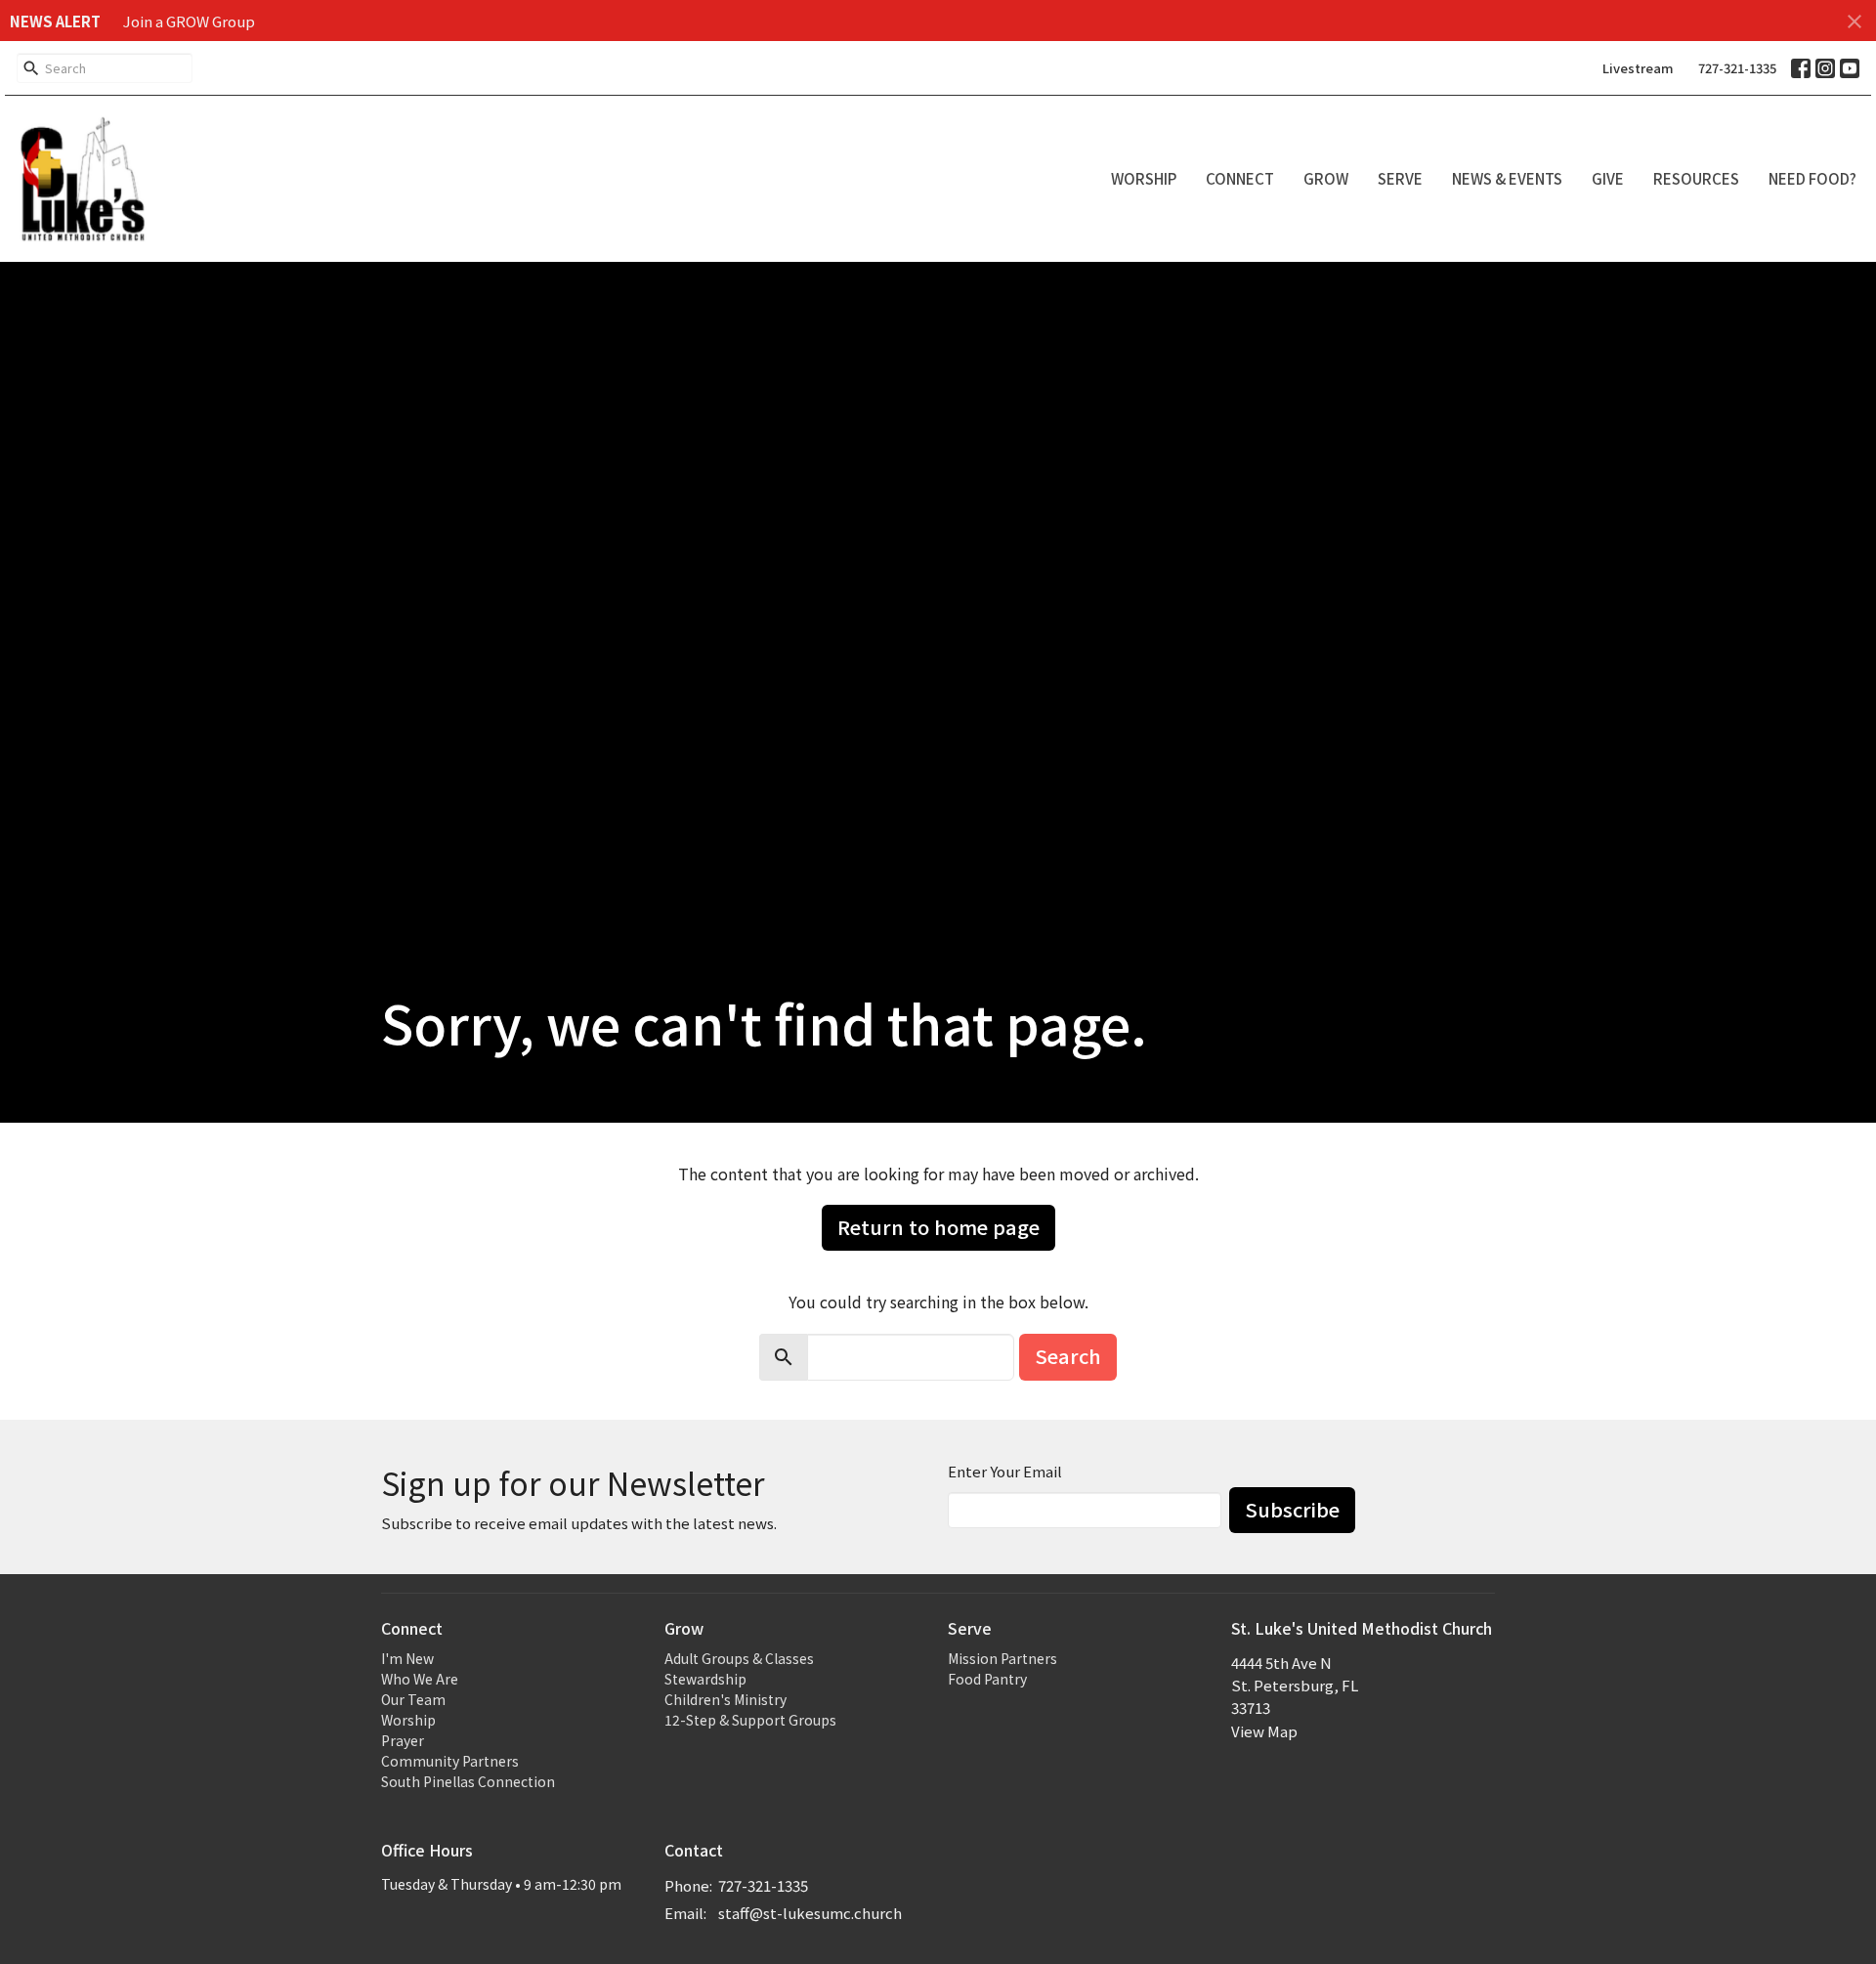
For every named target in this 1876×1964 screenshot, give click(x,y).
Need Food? (1812, 178)
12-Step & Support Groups (750, 1720)
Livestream (1638, 68)
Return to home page (938, 1227)
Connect (1240, 178)
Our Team (413, 1699)
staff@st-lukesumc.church (810, 1913)
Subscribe (1292, 1509)
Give (1608, 178)
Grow (1326, 178)
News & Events (1507, 178)
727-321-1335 (1737, 68)
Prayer (403, 1740)
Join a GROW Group (189, 21)
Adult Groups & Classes (739, 1658)
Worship (1144, 178)
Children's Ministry (725, 1699)
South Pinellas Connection (468, 1781)
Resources (1696, 178)
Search (1068, 1356)
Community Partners (450, 1761)
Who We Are (420, 1679)
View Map (1264, 1731)
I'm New (407, 1658)
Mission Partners (1002, 1658)
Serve (1400, 178)
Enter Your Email (1005, 1471)
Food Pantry (987, 1679)
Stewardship (705, 1679)
